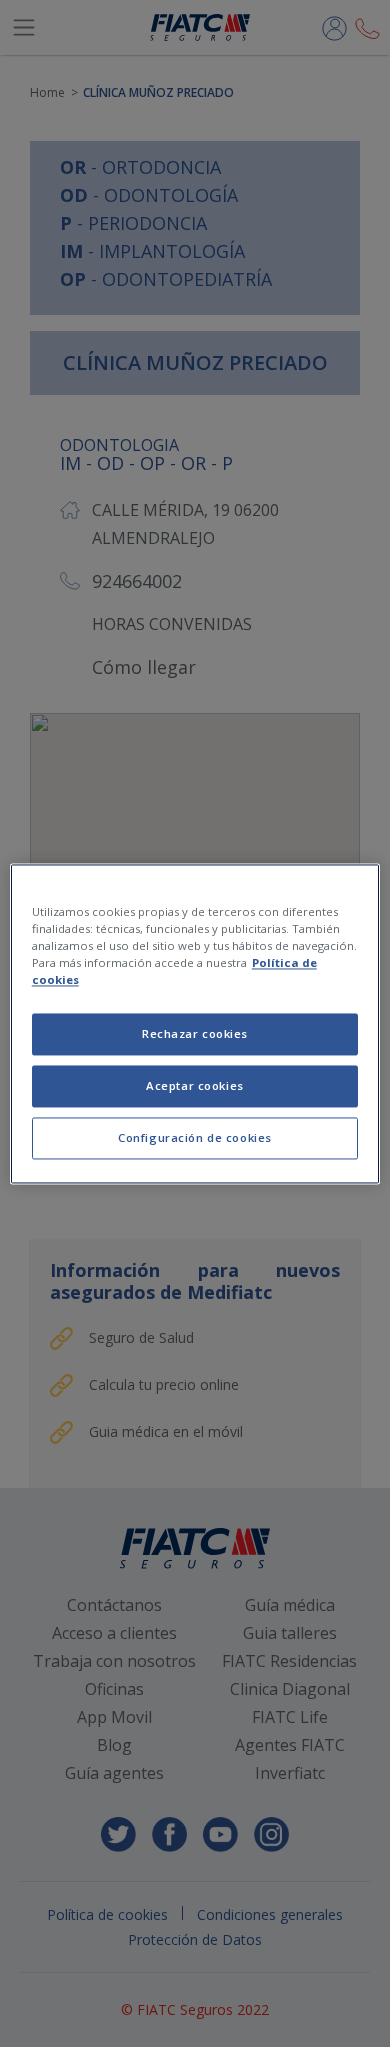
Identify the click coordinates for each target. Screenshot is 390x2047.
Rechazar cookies (195, 1033)
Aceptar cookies (195, 1085)
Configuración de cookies (195, 1137)
